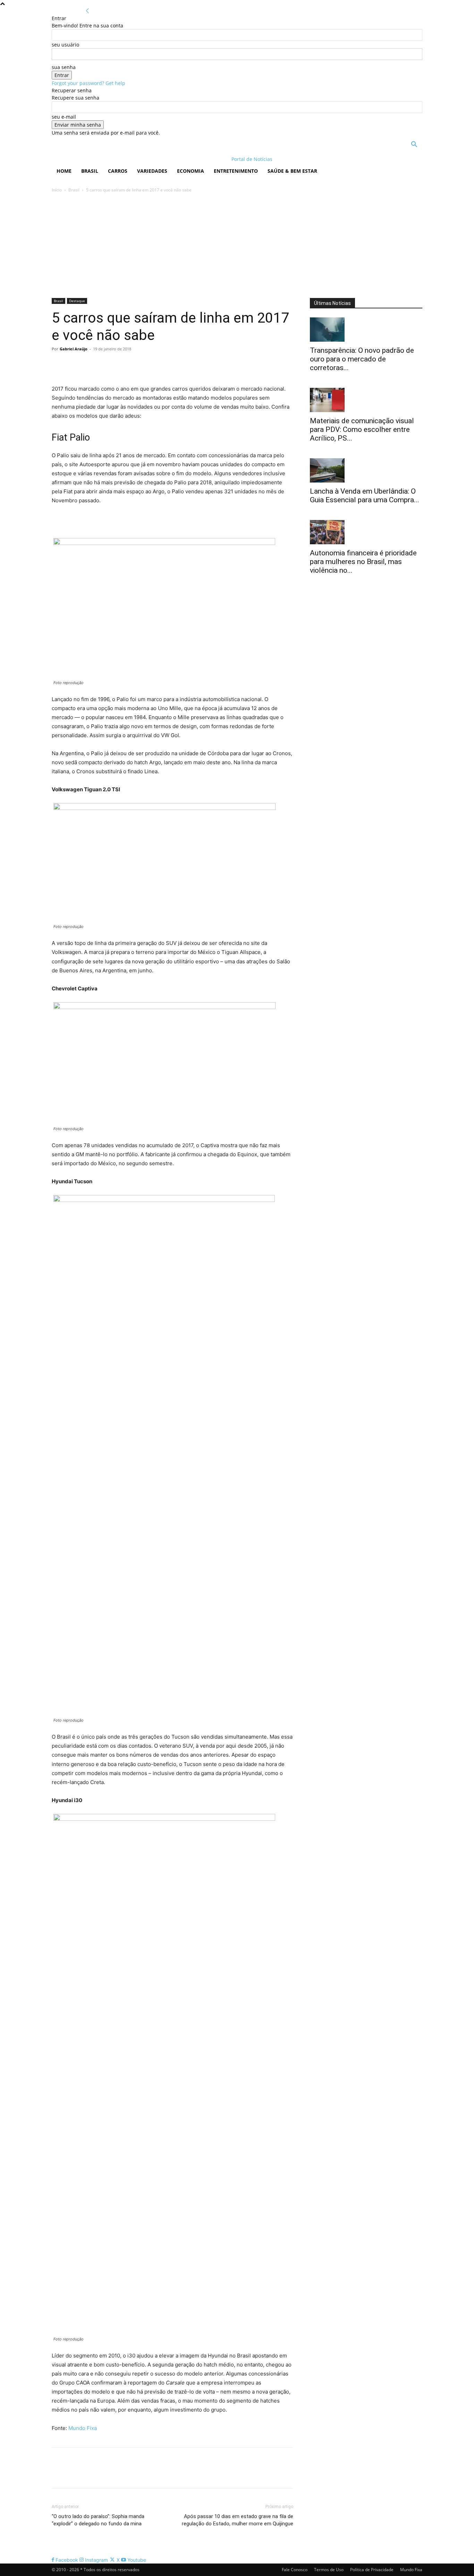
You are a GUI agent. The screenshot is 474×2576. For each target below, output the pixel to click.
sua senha (64, 67)
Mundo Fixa (83, 2428)
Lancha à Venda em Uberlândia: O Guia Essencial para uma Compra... (365, 496)
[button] (414, 145)
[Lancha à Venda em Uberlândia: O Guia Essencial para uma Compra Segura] (366, 470)
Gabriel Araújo (74, 349)
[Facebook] (59, 365)
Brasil (90, 171)
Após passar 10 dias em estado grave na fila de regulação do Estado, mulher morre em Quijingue (238, 2520)
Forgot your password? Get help (88, 83)
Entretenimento (236, 171)
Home (64, 171)
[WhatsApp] (107, 365)
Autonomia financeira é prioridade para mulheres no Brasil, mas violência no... (363, 562)
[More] (123, 365)
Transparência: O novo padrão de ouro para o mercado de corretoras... (362, 359)
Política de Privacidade (372, 2570)
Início (57, 190)
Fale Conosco (295, 2570)
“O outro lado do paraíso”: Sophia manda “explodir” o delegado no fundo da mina (98, 2520)
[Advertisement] (237, 246)
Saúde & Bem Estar (292, 171)
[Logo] (97, 159)
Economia (191, 171)
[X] (75, 365)
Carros (118, 171)
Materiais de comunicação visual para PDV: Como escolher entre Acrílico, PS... (362, 429)
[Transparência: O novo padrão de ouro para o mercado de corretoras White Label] (366, 330)
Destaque (77, 301)
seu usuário (65, 45)
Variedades (152, 171)
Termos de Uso (329, 2570)
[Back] (87, 11)
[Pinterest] (91, 365)
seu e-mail (64, 117)
